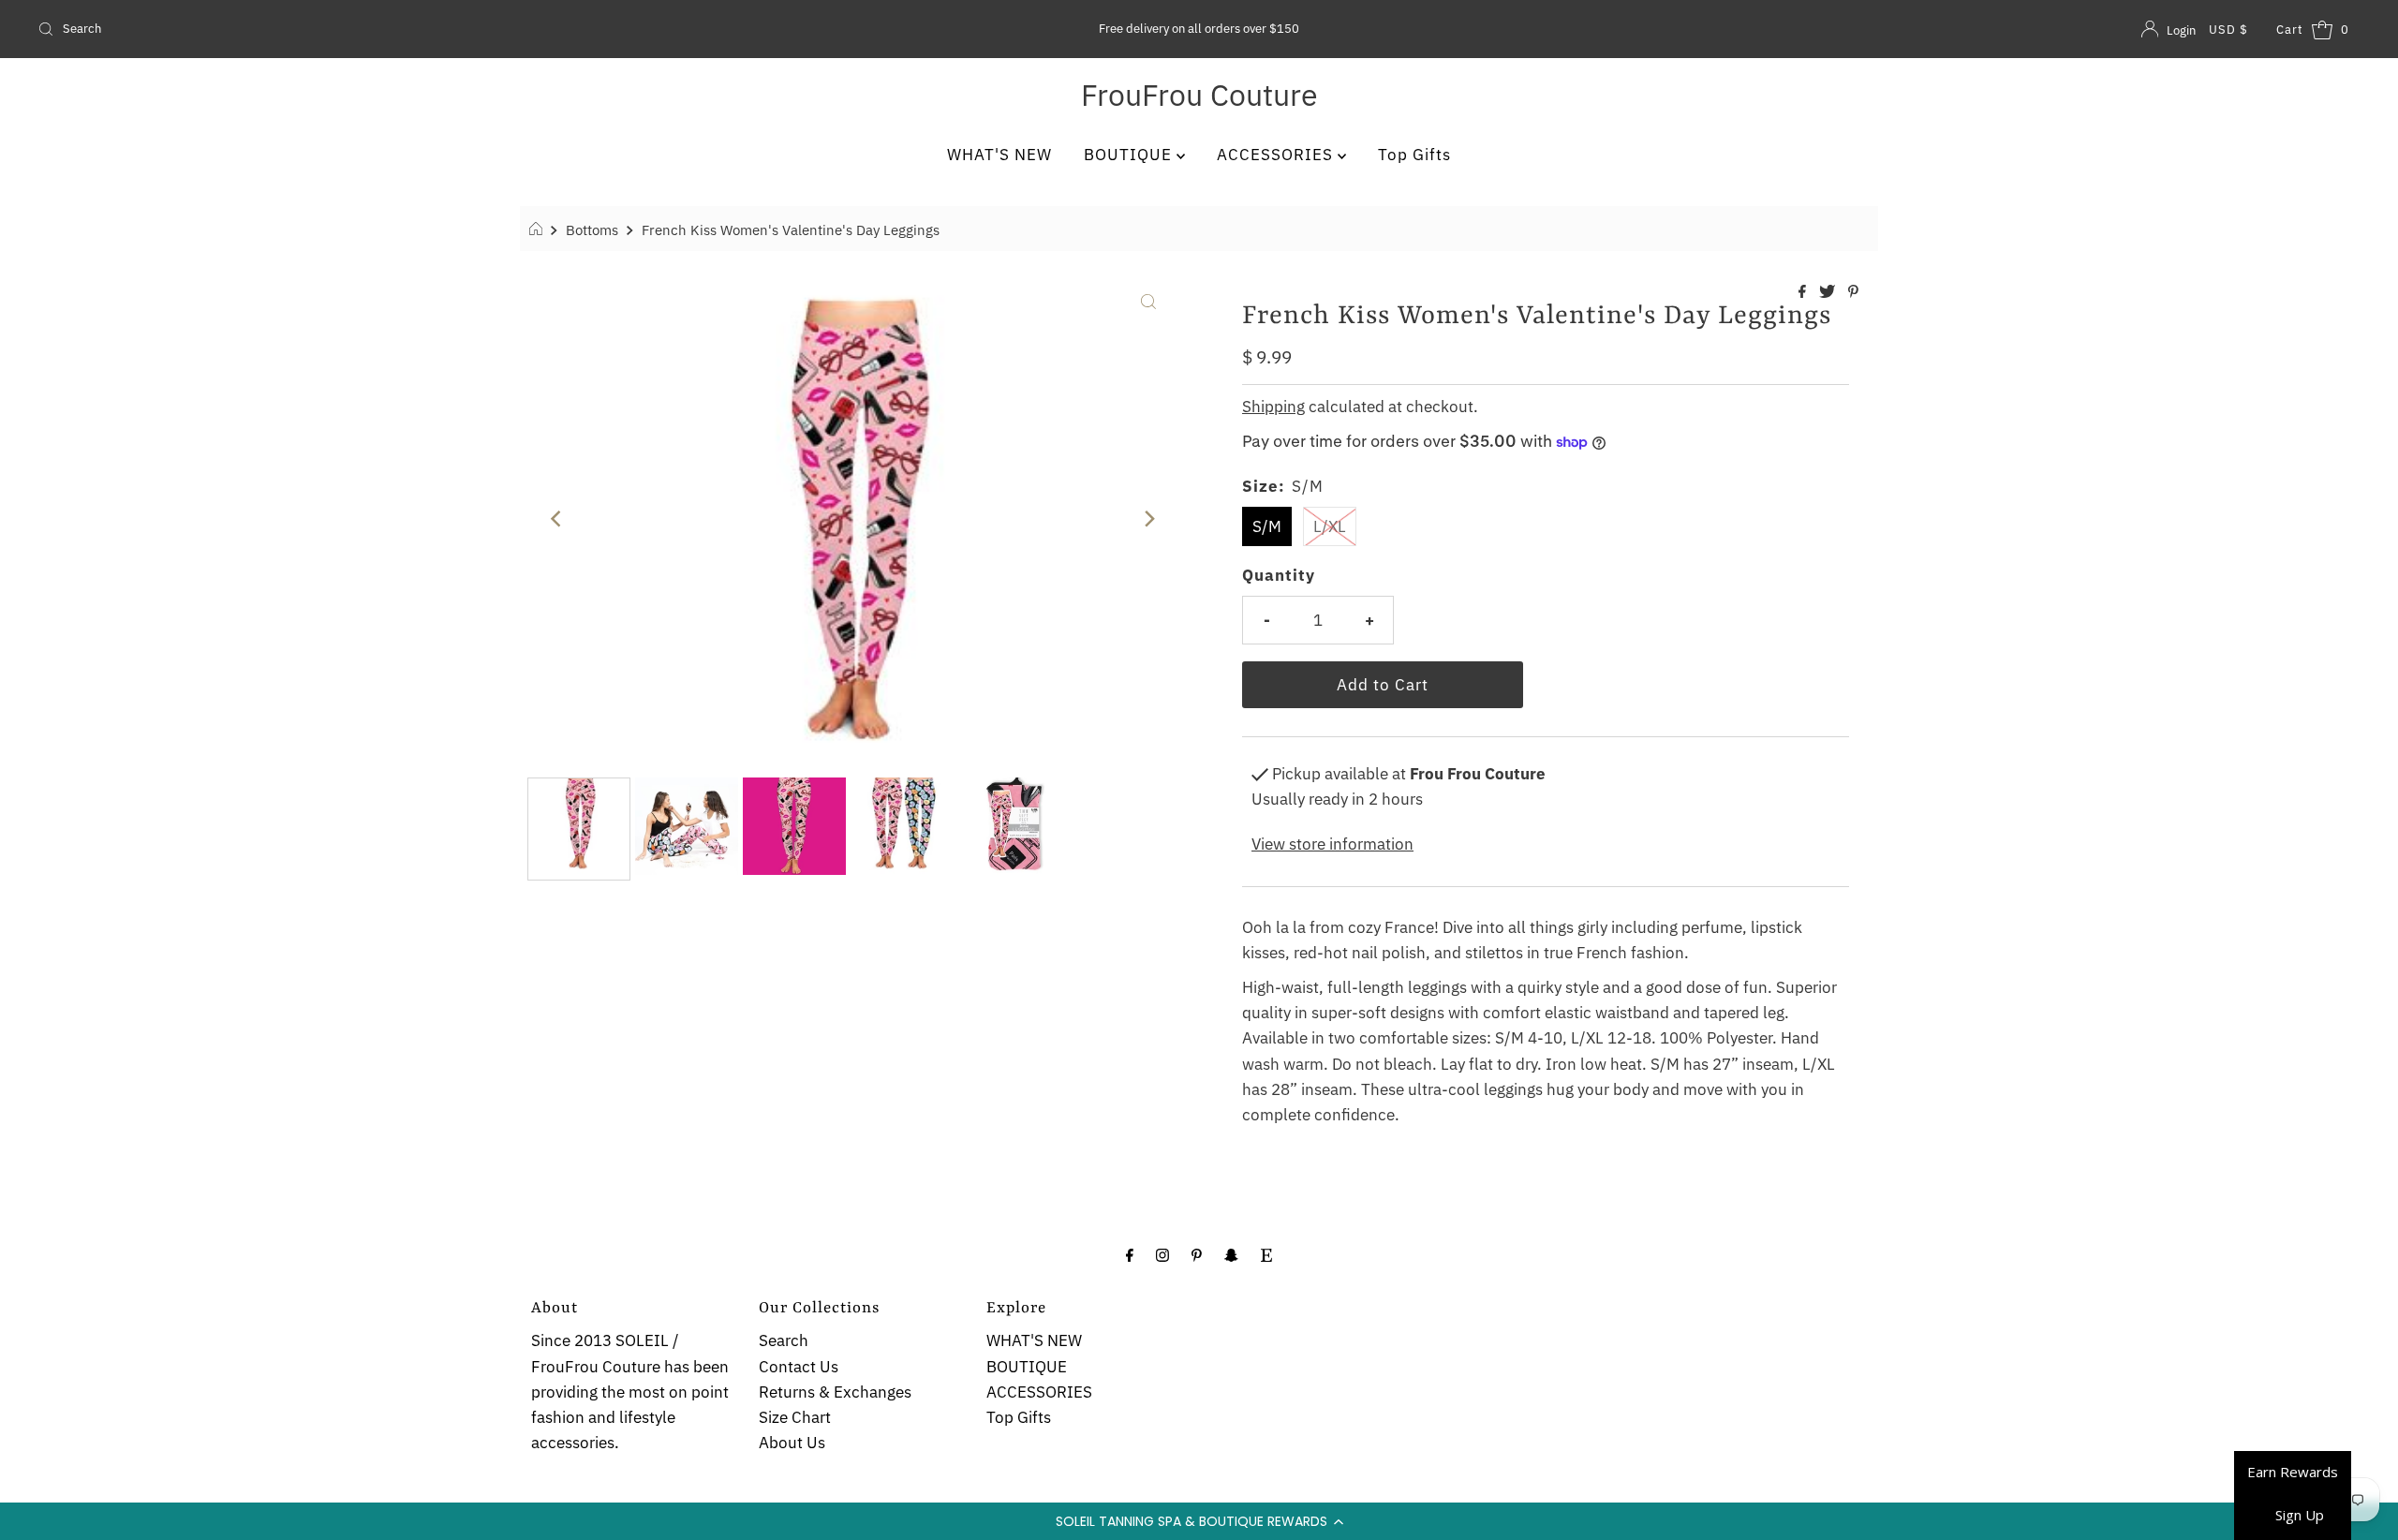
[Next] (1148, 519)
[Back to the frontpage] (538, 230)
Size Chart (795, 1417)
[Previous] (557, 519)
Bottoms (592, 230)
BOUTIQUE (1130, 155)
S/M (1267, 526)
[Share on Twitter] (1829, 292)
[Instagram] (1162, 1254)
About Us (792, 1443)
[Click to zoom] (1148, 300)
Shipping (1273, 407)
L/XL (1330, 526)
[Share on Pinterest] (1853, 292)
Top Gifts (1414, 155)
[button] (1199, 1521)
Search (784, 1340)
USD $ (2228, 30)
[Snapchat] (1231, 1254)
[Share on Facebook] (1804, 292)
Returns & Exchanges (835, 1392)
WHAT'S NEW (999, 155)
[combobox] (414, 29)
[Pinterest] (1197, 1254)
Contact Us (799, 1367)
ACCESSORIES (1277, 155)
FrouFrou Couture (1199, 95)
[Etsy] (1266, 1254)
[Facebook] (1130, 1254)
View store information (1332, 844)
